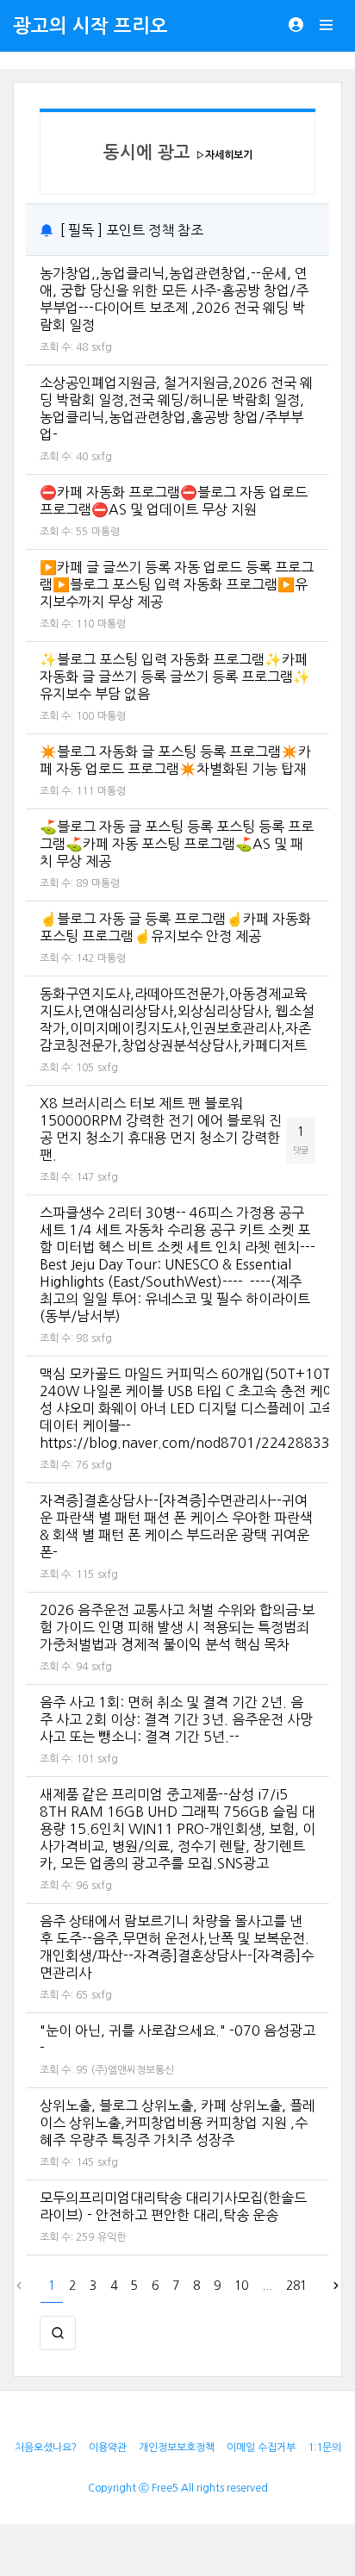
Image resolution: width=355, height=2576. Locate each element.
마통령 (106, 532)
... (267, 2286)
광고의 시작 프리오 (90, 26)
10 (241, 2286)
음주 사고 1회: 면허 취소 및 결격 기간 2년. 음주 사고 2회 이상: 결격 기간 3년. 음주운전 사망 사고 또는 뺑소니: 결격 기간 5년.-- (176, 1719)
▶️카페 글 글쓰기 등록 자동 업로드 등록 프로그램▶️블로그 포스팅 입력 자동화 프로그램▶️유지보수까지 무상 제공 (177, 584)
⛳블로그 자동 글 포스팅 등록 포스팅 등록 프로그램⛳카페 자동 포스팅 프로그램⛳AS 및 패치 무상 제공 (177, 844)
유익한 (112, 2237)
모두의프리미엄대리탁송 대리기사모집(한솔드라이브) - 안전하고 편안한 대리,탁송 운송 (173, 2206)
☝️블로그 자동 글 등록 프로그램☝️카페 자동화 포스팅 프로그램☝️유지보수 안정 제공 (175, 927)
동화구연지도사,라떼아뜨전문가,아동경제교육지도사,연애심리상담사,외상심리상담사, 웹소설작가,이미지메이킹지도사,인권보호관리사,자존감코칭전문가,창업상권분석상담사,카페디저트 (177, 1020)
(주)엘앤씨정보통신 (133, 2070)
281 (296, 2286)
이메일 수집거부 (261, 2448)
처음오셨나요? (46, 2448)
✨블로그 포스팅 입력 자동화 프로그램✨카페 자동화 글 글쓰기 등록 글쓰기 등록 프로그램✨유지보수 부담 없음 (175, 677)
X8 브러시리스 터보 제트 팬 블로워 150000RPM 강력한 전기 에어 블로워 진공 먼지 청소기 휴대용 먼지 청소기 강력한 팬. (161, 1129)
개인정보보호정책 (177, 2448)
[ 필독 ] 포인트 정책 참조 (132, 230)
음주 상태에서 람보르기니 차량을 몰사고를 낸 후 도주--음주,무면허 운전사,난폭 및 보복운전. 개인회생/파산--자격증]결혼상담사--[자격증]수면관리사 (177, 1947)
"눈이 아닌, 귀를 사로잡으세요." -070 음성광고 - (177, 2039)
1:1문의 (324, 2448)
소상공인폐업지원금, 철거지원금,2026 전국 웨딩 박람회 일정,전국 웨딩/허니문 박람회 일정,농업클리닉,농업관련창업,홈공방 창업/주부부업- (176, 409)
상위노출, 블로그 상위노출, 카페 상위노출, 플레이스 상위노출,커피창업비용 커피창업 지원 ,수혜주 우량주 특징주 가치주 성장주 (177, 2123)
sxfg (102, 347)
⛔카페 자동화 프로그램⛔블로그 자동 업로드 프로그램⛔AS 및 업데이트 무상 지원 (174, 501)
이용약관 (108, 2448)
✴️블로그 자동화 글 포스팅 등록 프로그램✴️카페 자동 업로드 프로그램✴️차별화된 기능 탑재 (175, 760)
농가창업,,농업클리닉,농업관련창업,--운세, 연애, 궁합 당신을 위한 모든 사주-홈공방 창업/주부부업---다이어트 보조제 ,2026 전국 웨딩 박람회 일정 (174, 299)
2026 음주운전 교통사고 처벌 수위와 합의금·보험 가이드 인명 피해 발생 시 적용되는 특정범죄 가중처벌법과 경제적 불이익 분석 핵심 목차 (177, 1627)
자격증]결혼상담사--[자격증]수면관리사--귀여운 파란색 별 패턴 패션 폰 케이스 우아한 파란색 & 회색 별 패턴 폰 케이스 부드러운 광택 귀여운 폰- (176, 1526)
